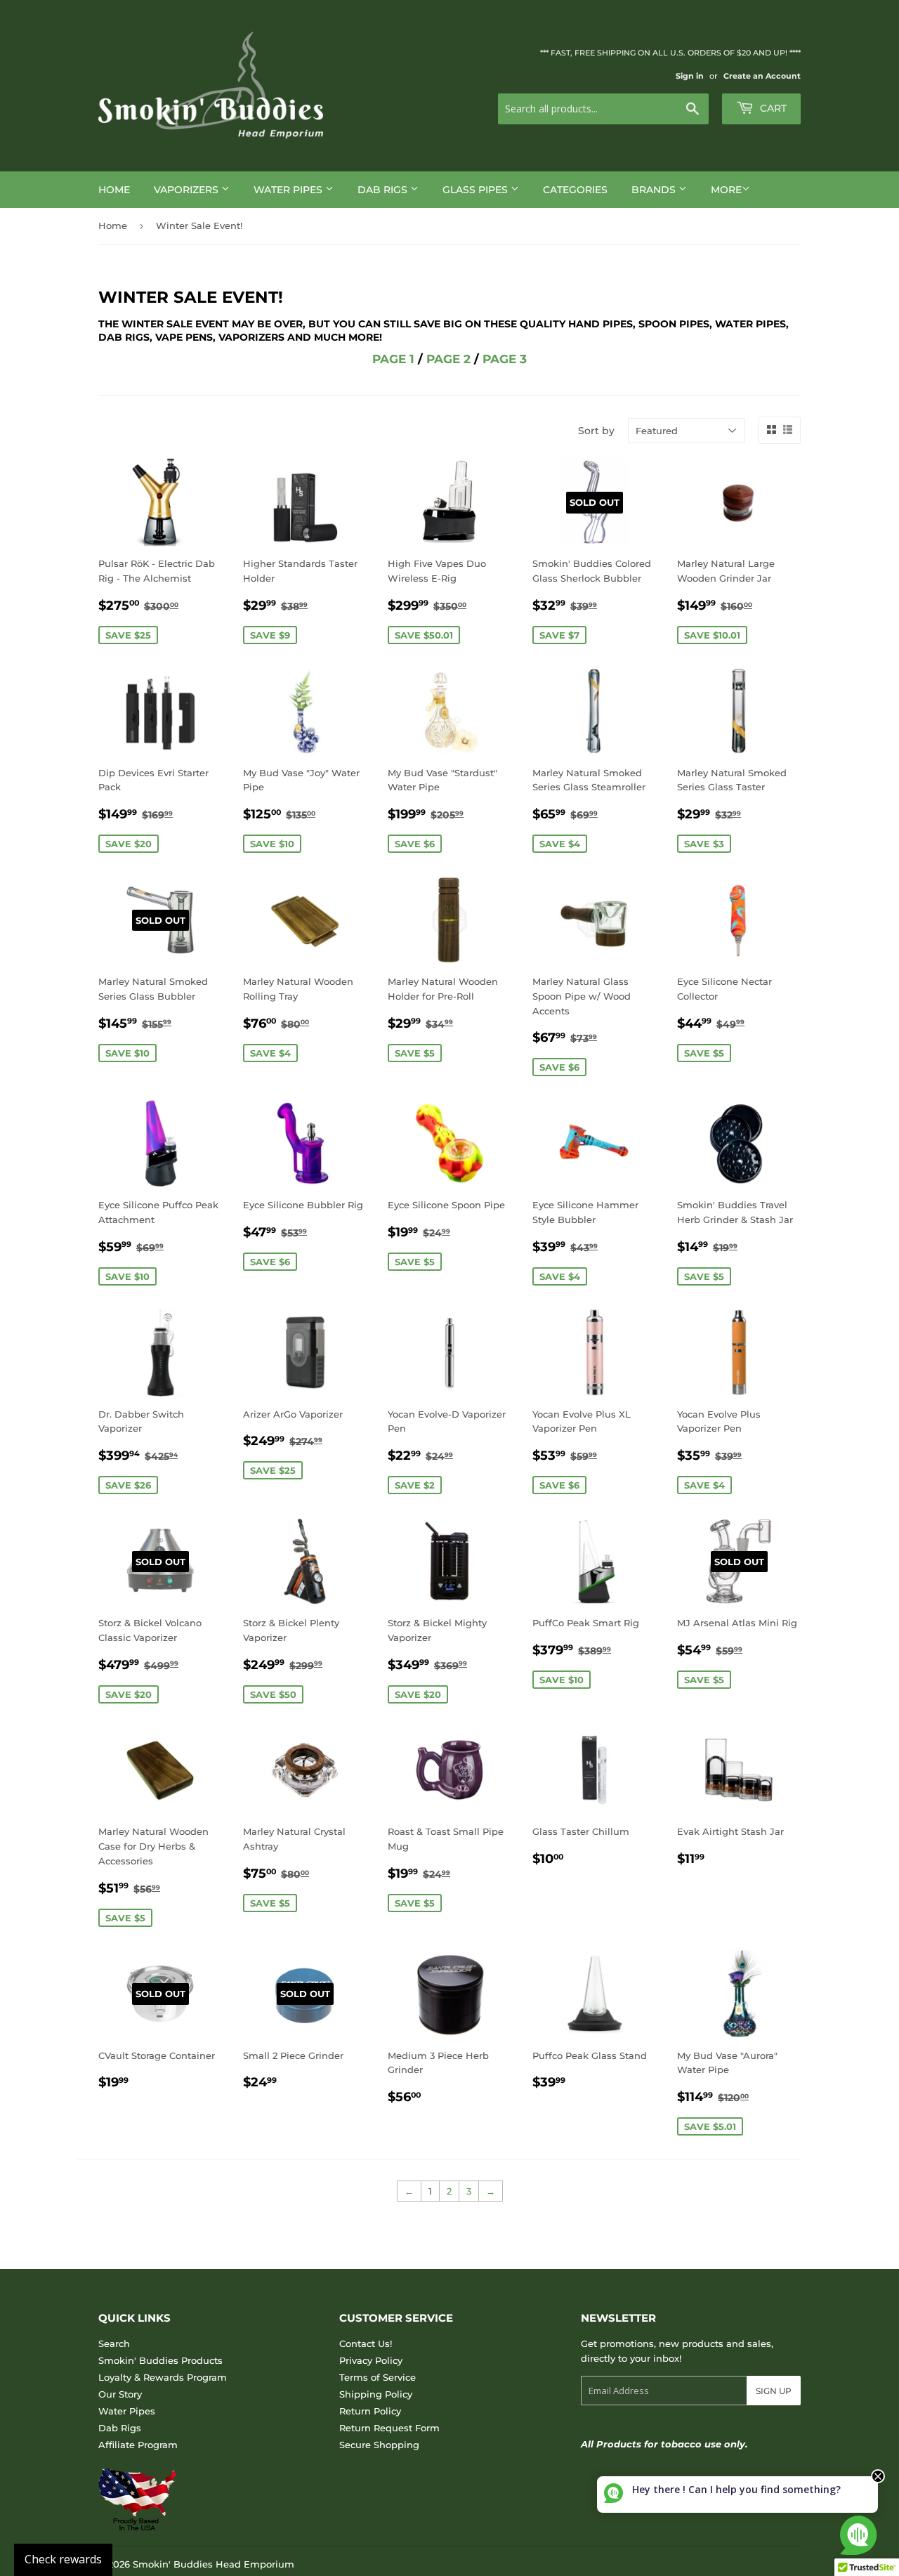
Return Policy (370, 2411)
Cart (772, 108)
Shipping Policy (376, 2394)
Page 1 (393, 359)
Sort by (596, 431)
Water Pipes (289, 190)
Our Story (120, 2394)
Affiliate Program (138, 2445)
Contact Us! (366, 2343)
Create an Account (762, 76)
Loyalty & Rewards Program (163, 2377)
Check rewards (63, 2559)
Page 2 (448, 359)
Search (114, 2343)
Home (114, 190)
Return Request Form (389, 2428)
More (726, 190)
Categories (575, 190)
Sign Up (774, 2391)
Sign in (690, 76)
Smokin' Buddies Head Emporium (214, 2564)
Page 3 (505, 359)
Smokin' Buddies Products (160, 2360)
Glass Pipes (477, 190)
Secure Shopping (379, 2445)
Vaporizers (188, 190)
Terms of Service (378, 2377)
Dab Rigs (384, 190)
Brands (655, 190)
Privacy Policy (371, 2360)
